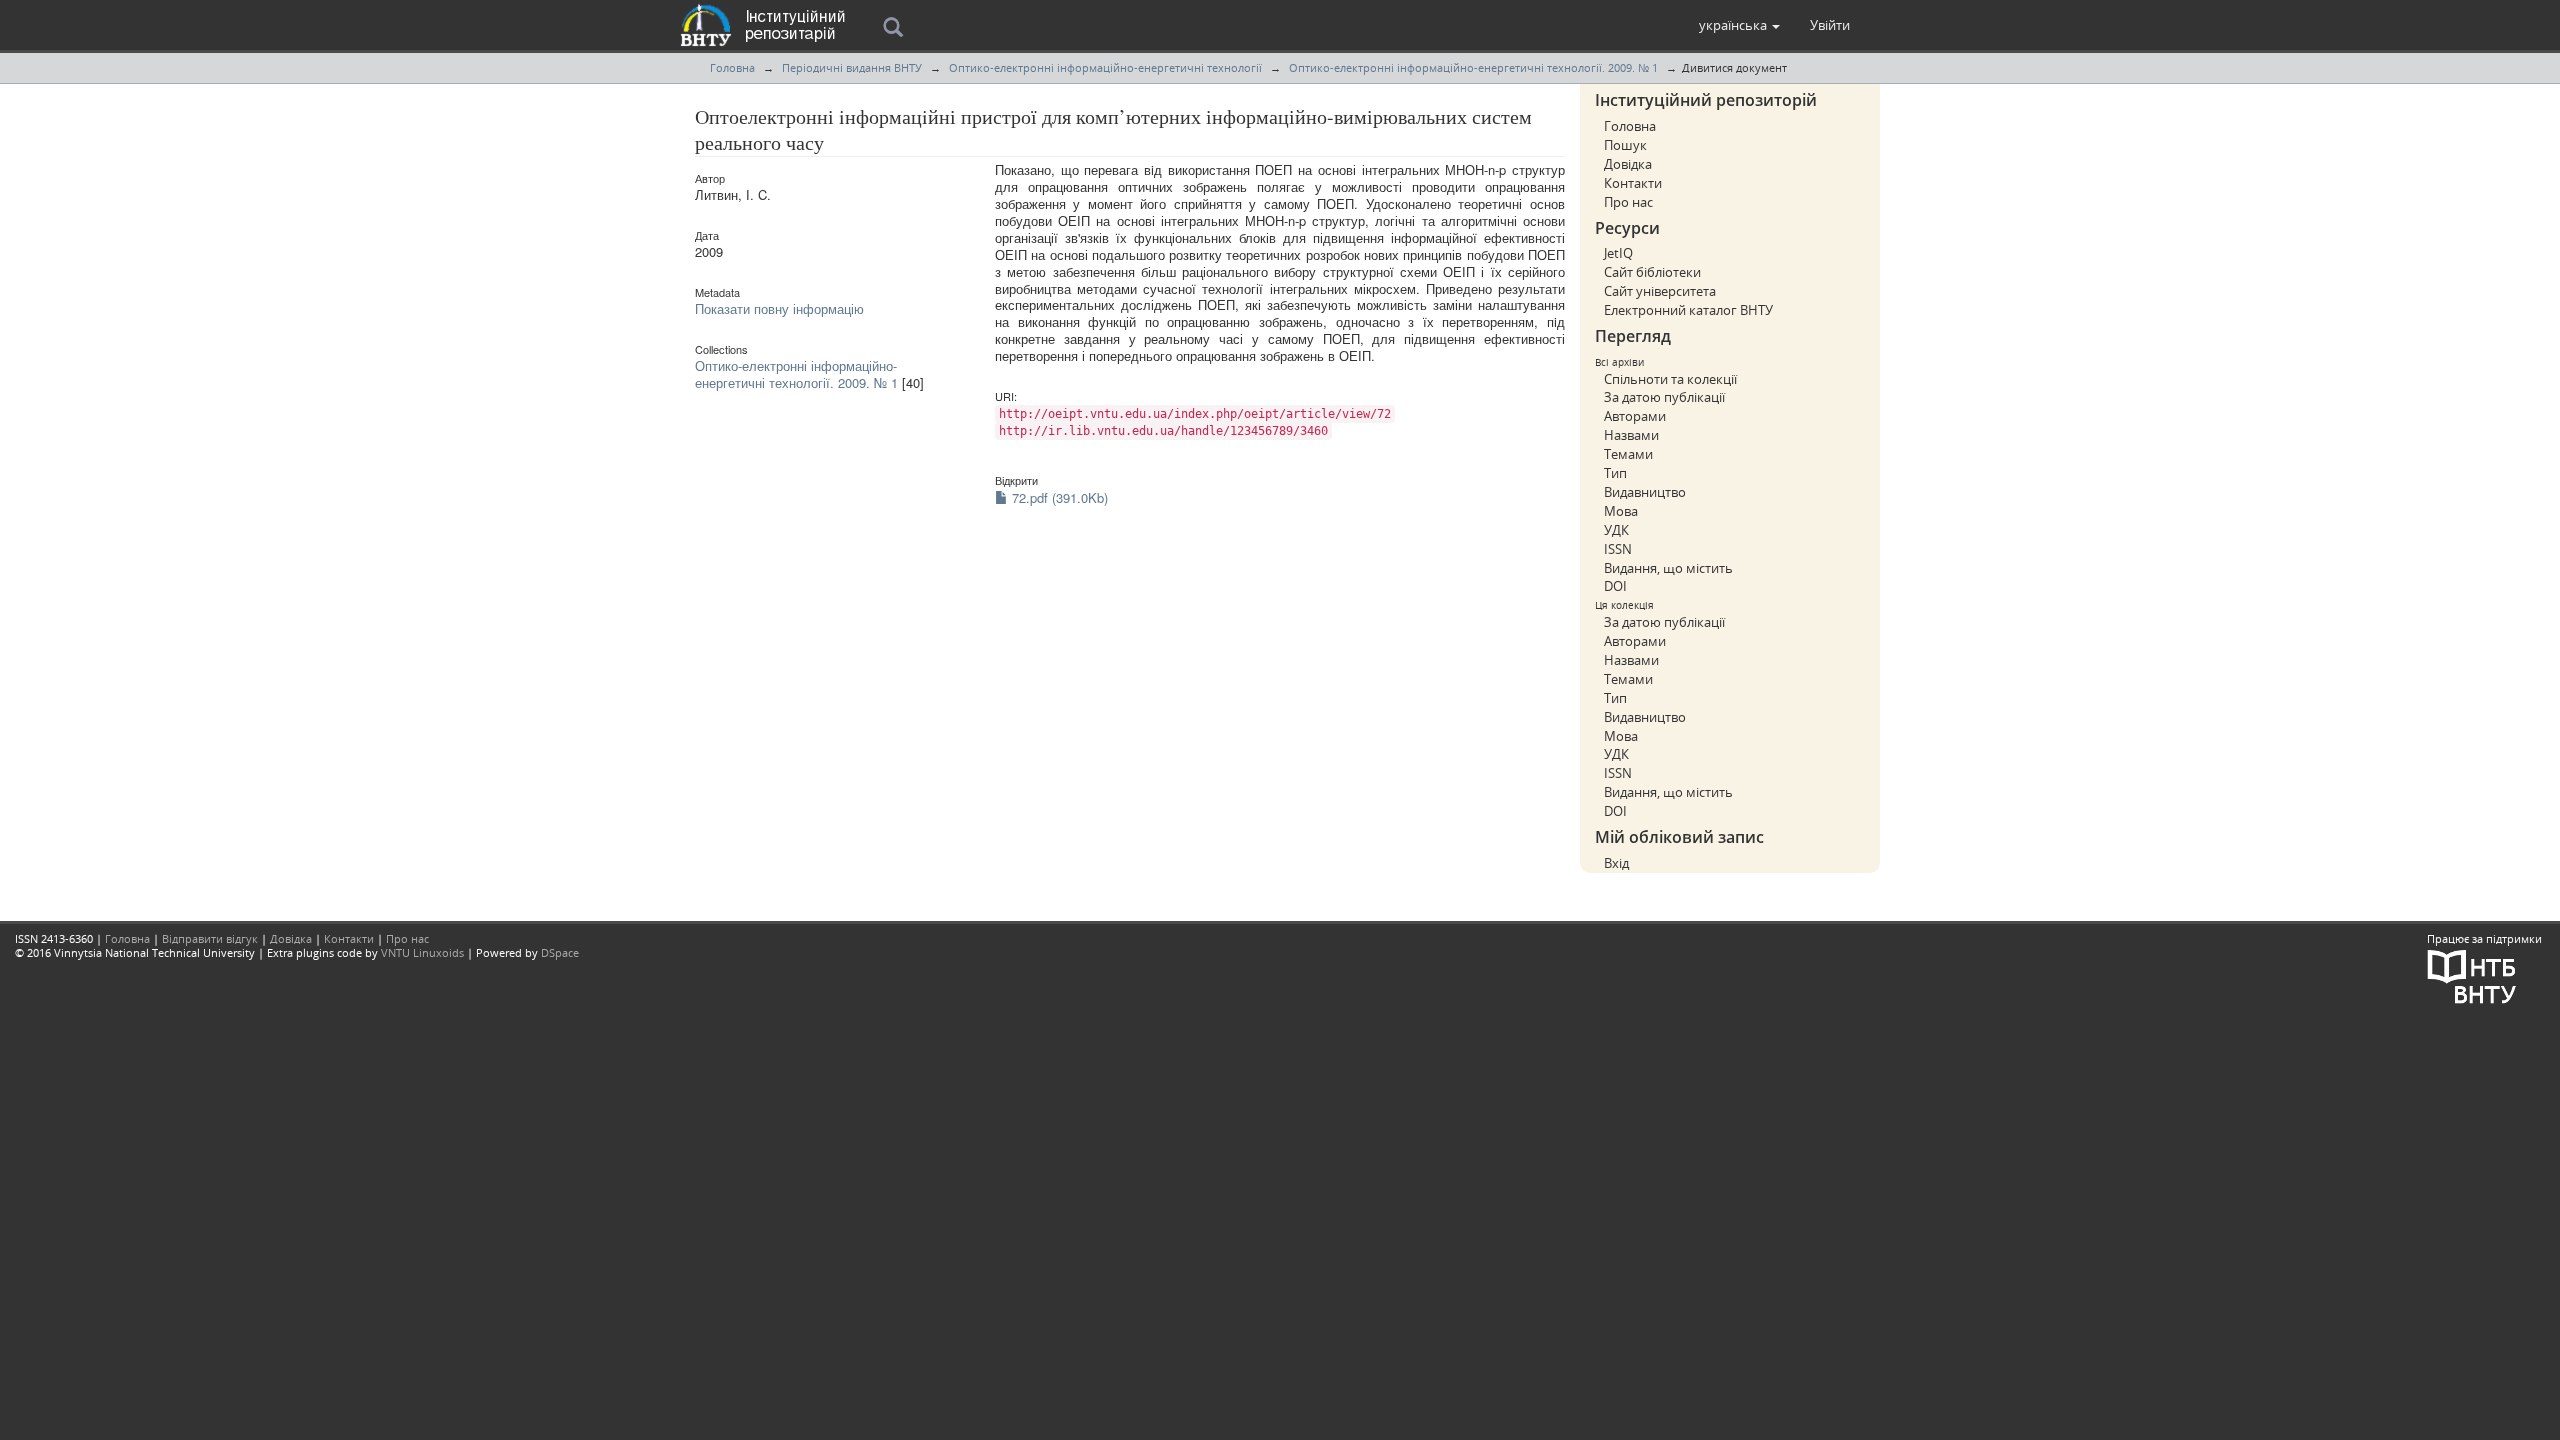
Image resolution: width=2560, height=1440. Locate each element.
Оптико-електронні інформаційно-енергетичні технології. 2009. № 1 (1473, 67)
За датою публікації (1664, 397)
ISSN (1618, 549)
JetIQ (1618, 253)
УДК (1616, 530)
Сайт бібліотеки (1652, 272)
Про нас (1628, 202)
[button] (1739, 25)
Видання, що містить (1668, 568)
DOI (1615, 586)
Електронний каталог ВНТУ (1688, 310)
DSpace (560, 952)
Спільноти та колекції (1670, 379)
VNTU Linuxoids (422, 952)
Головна (732, 67)
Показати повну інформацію (779, 308)
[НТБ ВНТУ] (2472, 974)
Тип (1615, 473)
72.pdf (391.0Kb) (1058, 497)
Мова (1621, 511)
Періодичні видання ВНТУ (852, 67)
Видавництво (1645, 492)
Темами (1628, 454)
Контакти (1633, 183)
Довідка (1628, 164)
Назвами (1631, 435)
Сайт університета (1660, 291)
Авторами (1635, 416)
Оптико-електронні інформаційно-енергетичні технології (1105, 67)
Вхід (1616, 863)
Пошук (1625, 145)
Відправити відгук (210, 938)
